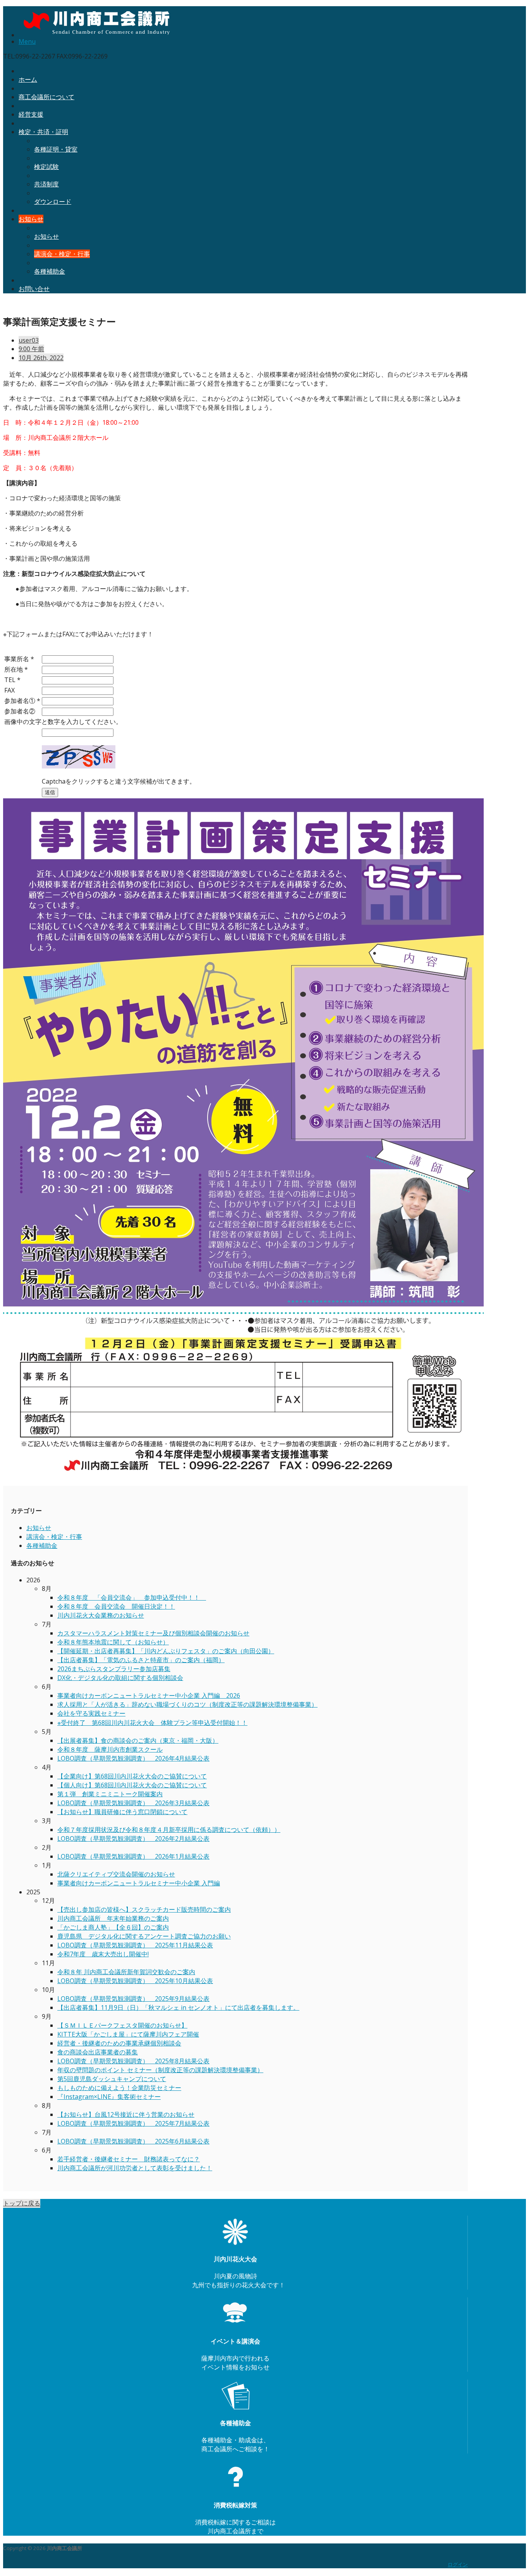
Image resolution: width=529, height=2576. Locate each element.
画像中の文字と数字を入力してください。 (63, 722)
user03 (29, 340)
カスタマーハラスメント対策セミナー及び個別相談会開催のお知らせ (153, 1633)
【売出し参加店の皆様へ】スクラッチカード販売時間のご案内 (144, 1909)
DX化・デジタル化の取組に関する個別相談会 (120, 1678)
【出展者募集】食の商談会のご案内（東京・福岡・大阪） (138, 1740)
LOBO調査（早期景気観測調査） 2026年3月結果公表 (133, 1803)
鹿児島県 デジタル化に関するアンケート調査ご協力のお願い (144, 1936)
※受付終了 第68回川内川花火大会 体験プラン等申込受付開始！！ (152, 1723)
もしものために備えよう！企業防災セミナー (119, 2088)
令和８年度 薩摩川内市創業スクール (110, 1749)
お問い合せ (34, 289)
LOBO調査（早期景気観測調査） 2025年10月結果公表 (135, 1981)
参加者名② (20, 711)
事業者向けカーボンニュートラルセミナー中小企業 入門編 (139, 1883)
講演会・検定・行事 (62, 254)
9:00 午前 (31, 349)
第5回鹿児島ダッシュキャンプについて (112, 2079)
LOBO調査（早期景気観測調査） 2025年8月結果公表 (133, 2061)
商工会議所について (46, 97)
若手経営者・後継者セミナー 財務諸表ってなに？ (129, 2159)
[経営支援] (235, 2477)
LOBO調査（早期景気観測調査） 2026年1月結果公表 (133, 1856)
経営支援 (31, 114)
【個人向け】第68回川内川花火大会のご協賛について (132, 1785)
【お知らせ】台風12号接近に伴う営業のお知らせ (126, 2114)
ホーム (28, 79)
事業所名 (19, 659)
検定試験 (46, 167)
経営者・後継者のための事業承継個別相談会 (119, 2043)
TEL (12, 680)
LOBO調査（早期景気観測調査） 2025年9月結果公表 (133, 1999)
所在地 (16, 669)
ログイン (458, 2564)
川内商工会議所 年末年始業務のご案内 (113, 1918)
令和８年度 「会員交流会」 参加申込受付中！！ (132, 1597)
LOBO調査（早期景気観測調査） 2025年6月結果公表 (133, 2141)
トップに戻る (22, 2203)
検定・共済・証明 (43, 132)
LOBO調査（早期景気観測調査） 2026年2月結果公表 (133, 1839)
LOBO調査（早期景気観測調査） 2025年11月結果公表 (135, 1945)
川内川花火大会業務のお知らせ (101, 1615)
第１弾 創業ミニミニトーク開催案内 (110, 1794)
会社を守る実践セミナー (91, 1713)
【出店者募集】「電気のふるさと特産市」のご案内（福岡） (141, 1660)
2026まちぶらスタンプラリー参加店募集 (114, 1669)
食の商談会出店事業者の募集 (98, 2052)
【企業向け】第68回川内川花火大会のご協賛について (132, 1776)
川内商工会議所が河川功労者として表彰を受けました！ (135, 2168)
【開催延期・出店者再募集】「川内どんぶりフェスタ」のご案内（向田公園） (166, 1651)
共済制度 (46, 184)
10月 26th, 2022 (41, 358)
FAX (9, 690)
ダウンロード (53, 202)
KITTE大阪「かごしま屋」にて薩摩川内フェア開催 (128, 2034)
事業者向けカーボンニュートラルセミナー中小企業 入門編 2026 (149, 1696)
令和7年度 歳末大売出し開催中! (103, 1954)
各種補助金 (50, 271)
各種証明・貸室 (56, 149)
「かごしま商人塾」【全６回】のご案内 (113, 1927)
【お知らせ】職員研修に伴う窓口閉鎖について (122, 1812)
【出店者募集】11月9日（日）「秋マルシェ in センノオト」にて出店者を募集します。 (178, 2007)
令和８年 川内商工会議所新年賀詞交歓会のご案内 (126, 1972)
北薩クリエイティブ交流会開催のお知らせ (116, 1874)
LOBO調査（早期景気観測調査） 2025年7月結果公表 (133, 2123)
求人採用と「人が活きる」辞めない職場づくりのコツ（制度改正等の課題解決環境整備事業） (187, 1704)
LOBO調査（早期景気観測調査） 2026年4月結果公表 (133, 1758)
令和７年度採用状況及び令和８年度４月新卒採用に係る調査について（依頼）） (169, 1830)
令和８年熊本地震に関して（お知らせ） (113, 1642)
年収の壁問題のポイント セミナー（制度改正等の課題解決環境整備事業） (160, 2070)
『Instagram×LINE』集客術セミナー (109, 2097)
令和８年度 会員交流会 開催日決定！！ (116, 1606)
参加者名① (22, 701)
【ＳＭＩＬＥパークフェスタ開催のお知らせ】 (122, 2025)
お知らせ (31, 219)
